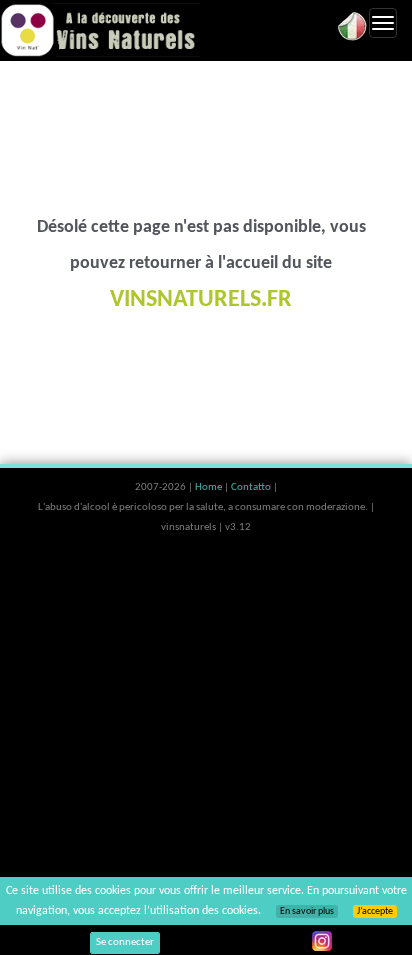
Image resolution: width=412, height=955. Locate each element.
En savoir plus (307, 911)
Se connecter (125, 942)
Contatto (252, 487)
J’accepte (375, 911)
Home (209, 487)
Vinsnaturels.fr (100, 30)
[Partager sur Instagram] (322, 941)
